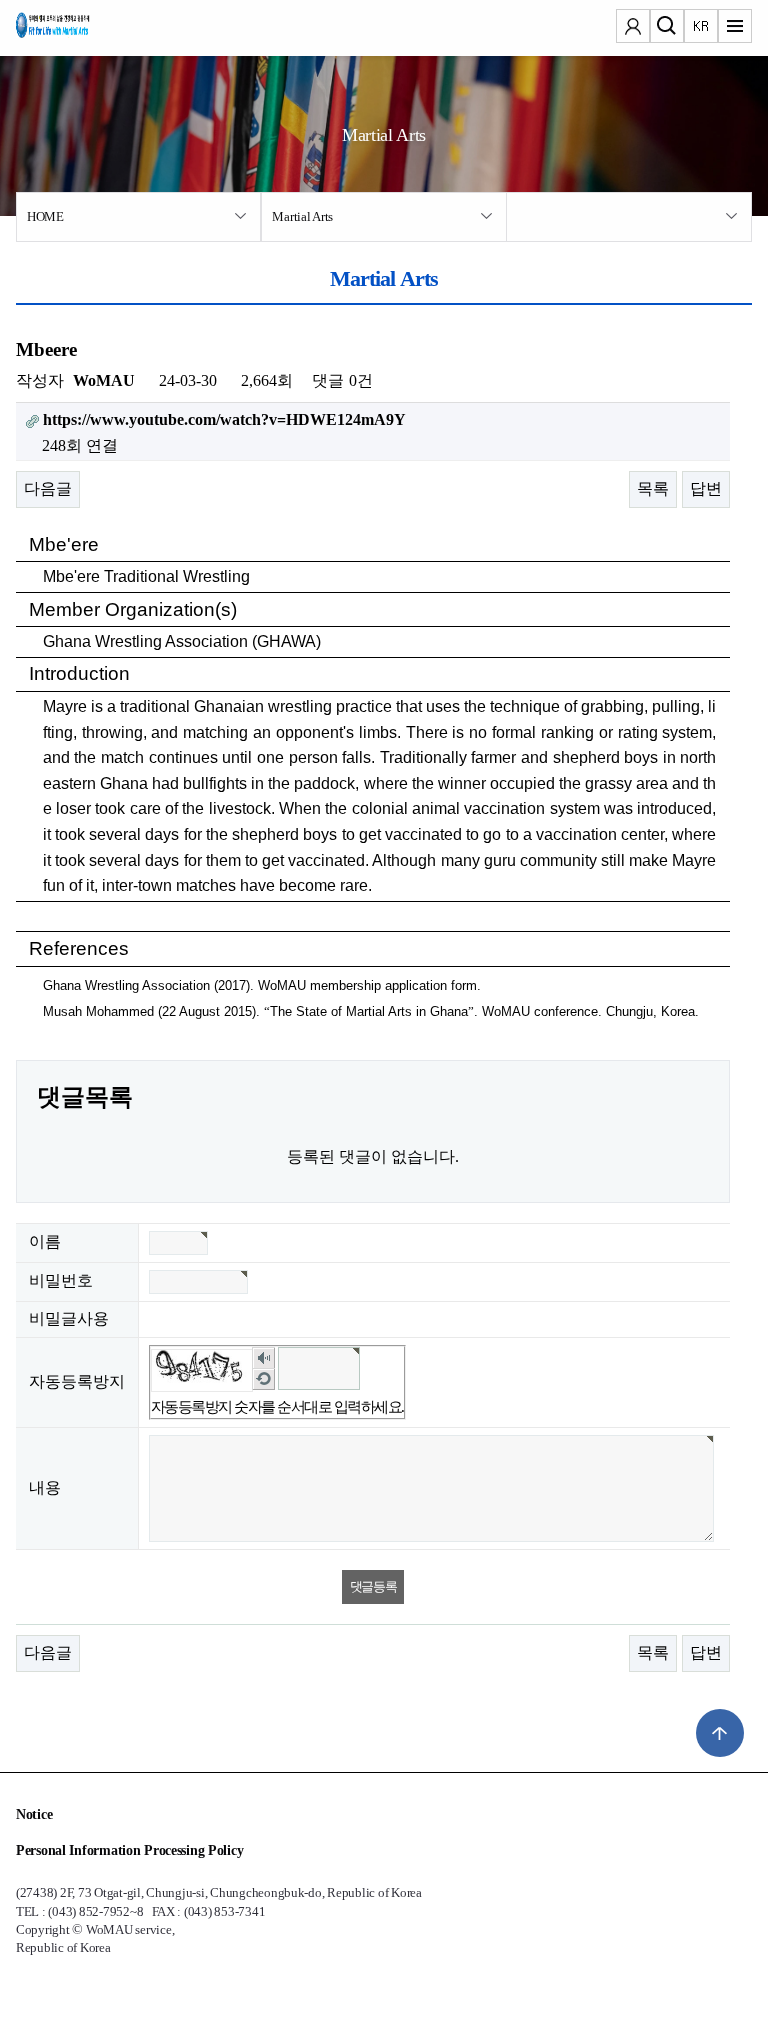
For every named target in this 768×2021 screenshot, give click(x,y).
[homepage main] (76, 30)
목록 (653, 488)
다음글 (48, 488)
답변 (706, 488)
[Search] (667, 28)
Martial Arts (302, 216)
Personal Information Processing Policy (129, 1850)
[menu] (735, 28)
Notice (34, 1814)
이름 (45, 1241)
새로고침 (263, 1378)
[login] (633, 28)
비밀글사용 (69, 1318)
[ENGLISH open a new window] (701, 28)
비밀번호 (61, 1280)
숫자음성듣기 (263, 1357)
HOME (45, 216)
